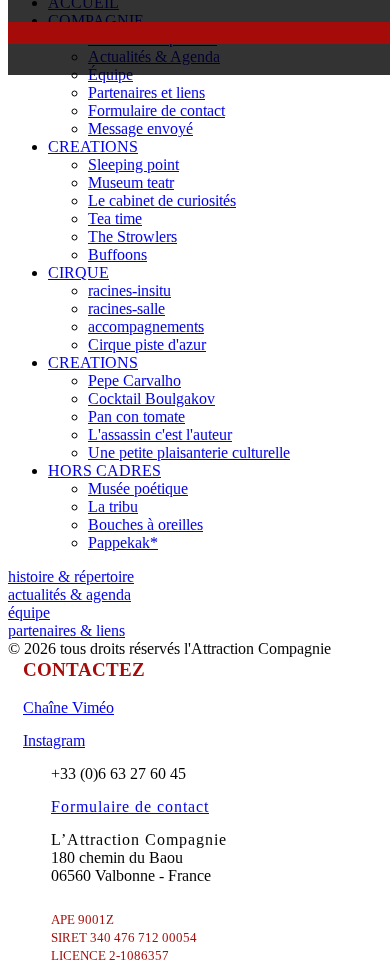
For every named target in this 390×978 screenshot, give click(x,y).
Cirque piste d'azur (147, 344)
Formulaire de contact (156, 110)
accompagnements (146, 326)
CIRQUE (78, 272)
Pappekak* (123, 542)
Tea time (115, 218)
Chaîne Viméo (68, 707)
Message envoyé (140, 128)
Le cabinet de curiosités (162, 200)
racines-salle (126, 308)
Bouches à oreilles (145, 524)
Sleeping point (133, 164)
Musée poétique (138, 488)
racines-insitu (129, 290)
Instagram (54, 740)
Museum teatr (131, 182)
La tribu (113, 506)
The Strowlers (132, 236)
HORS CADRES (104, 470)
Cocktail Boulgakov (151, 398)
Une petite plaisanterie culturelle (189, 452)
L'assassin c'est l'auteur (160, 434)
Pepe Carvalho (134, 380)
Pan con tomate (136, 416)
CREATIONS (93, 146)
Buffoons (117, 254)
